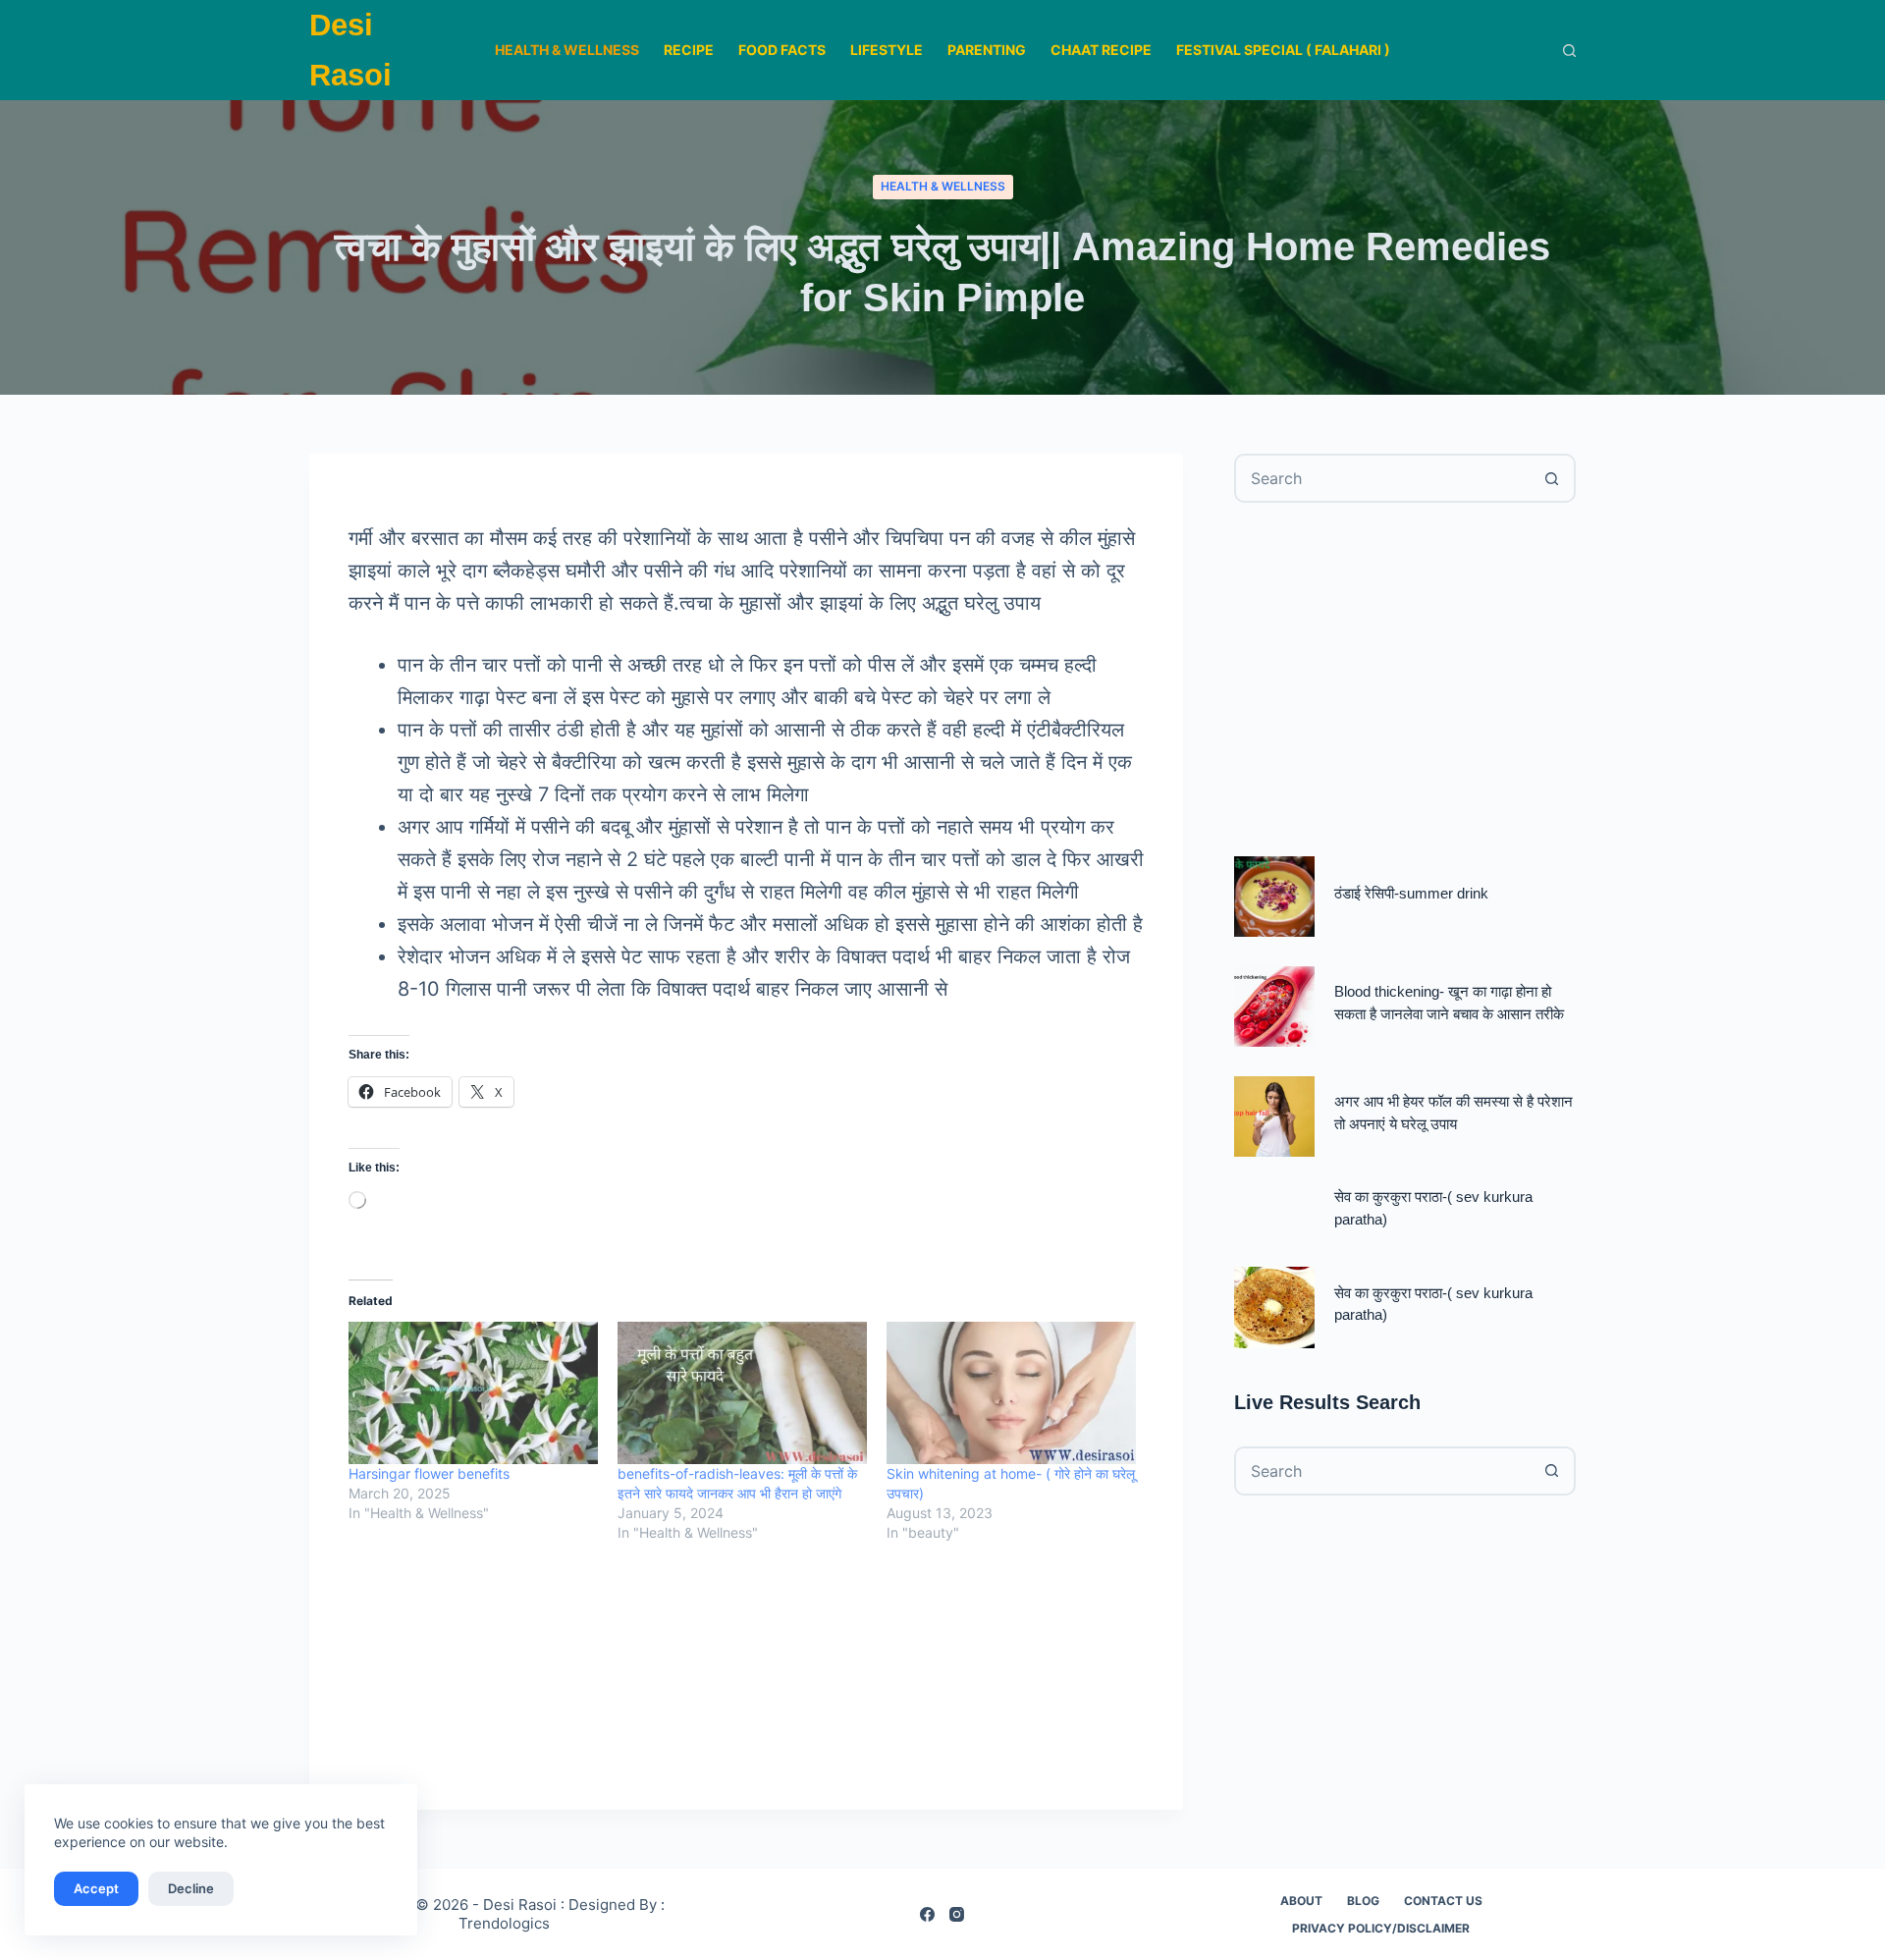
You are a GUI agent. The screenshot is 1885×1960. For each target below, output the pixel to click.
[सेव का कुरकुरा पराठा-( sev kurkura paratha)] (1274, 1307)
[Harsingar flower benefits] (473, 1393)
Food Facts (782, 50)
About (1301, 1901)
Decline (191, 1888)
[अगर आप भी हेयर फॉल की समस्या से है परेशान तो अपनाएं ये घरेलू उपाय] (1274, 1116)
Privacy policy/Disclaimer (1381, 1928)
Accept (96, 1888)
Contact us (1443, 1901)
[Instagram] (957, 1914)
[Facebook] (927, 1914)
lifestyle (887, 50)
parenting (987, 50)
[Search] (1569, 51)
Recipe (689, 50)
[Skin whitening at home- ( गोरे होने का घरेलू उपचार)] (1011, 1393)
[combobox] (1382, 478)
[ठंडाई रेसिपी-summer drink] (1274, 897)
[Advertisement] (1405, 680)
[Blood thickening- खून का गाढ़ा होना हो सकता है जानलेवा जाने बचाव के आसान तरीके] (1274, 1007)
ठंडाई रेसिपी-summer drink (1411, 893)
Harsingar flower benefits (429, 1473)
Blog (1363, 1901)
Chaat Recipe (1101, 50)
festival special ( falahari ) (1283, 50)
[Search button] (1551, 478)
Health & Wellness (567, 50)
